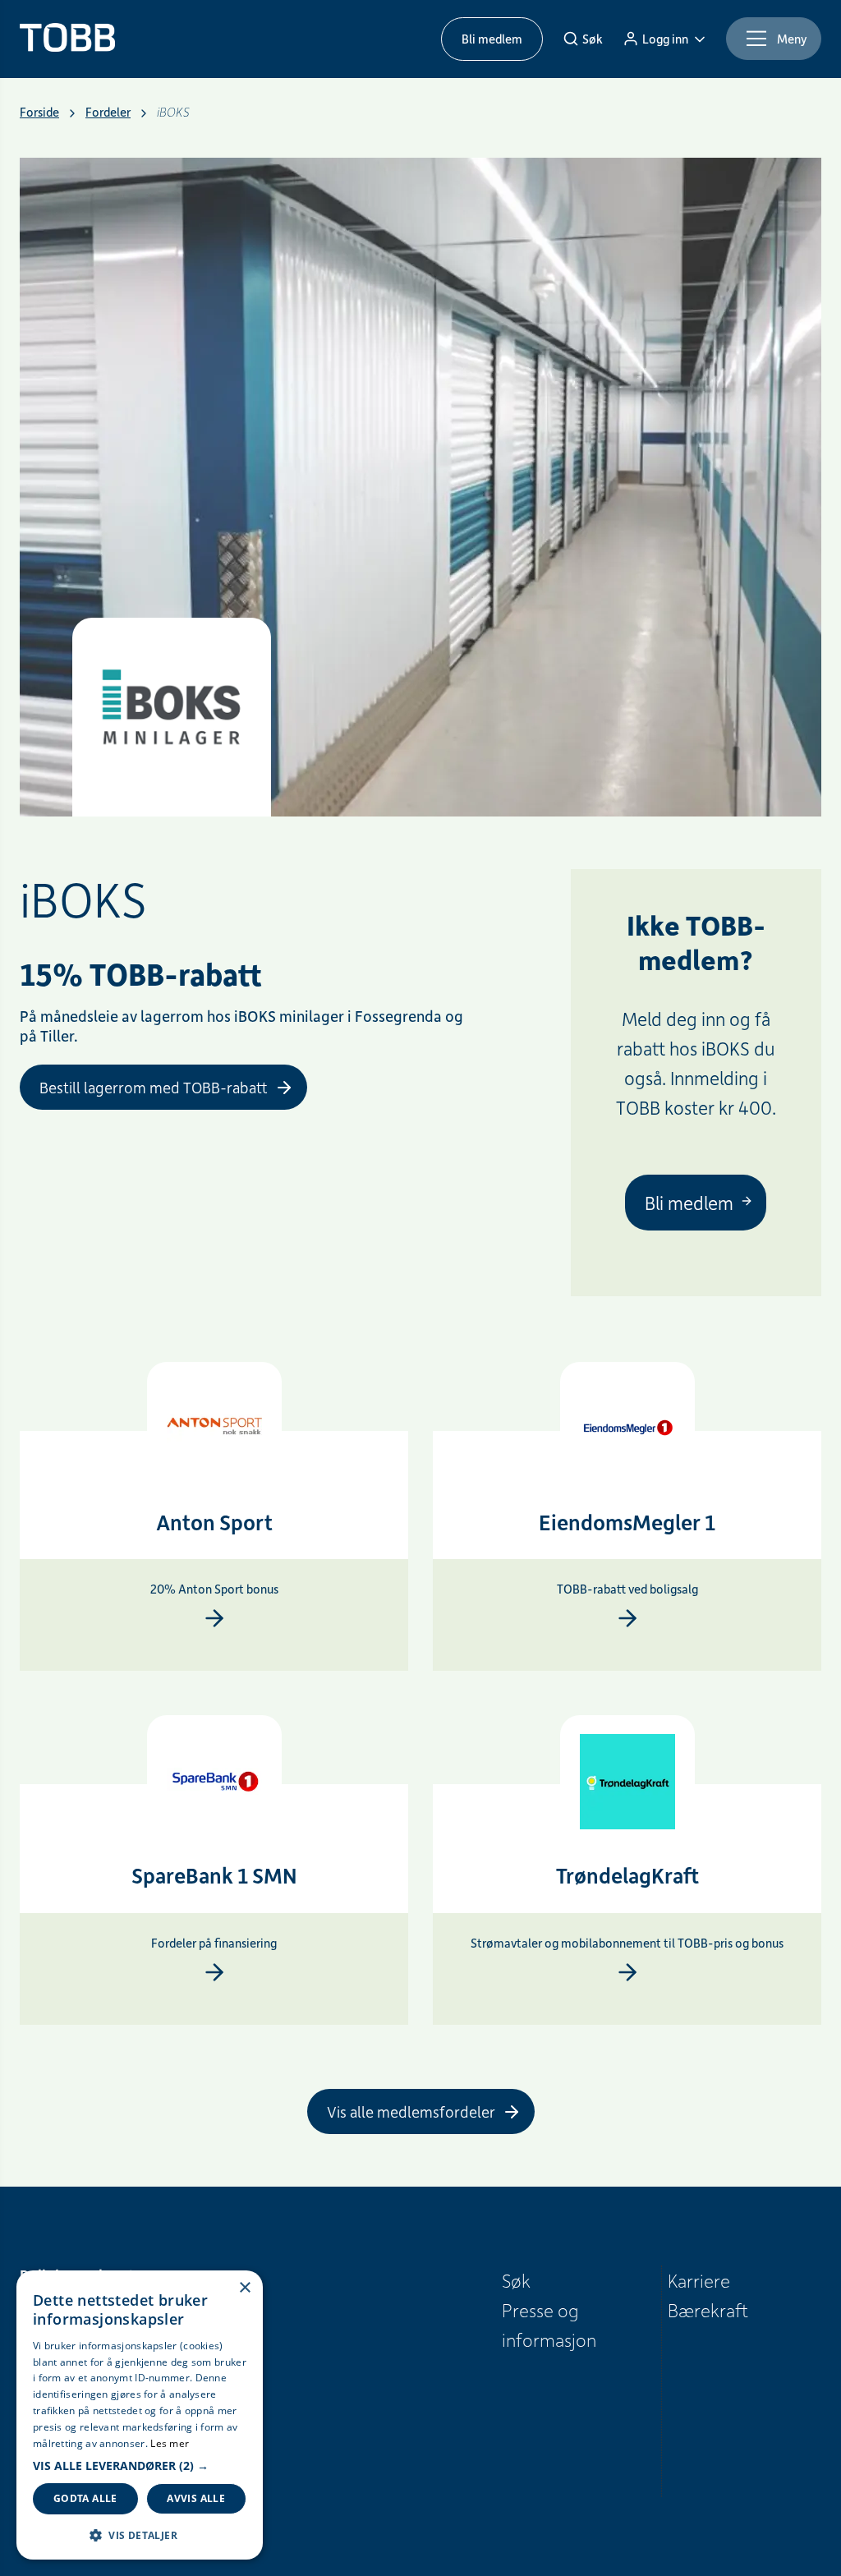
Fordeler (108, 112)
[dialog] (140, 2415)
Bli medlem (492, 39)
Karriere (699, 2280)
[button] (140, 2466)
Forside (39, 112)
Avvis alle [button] (196, 2498)
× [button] (244, 2288)
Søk (516, 2280)
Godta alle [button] (85, 2498)
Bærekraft (708, 2310)
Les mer (170, 2443)
